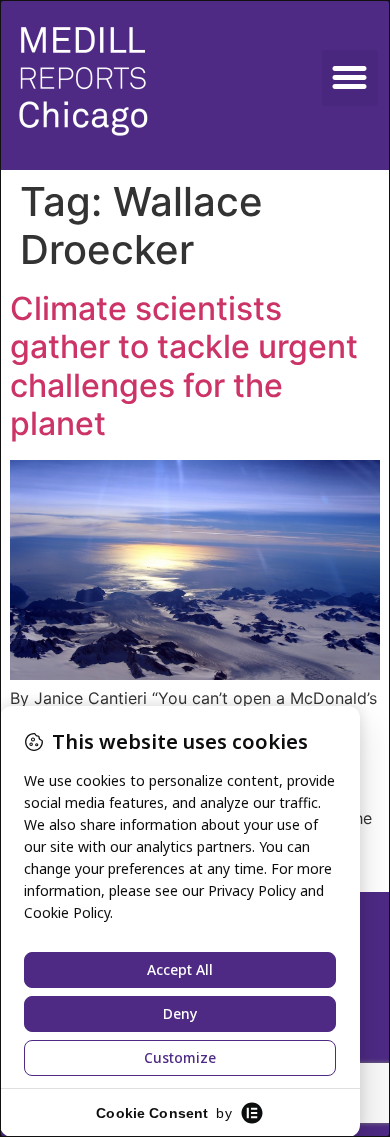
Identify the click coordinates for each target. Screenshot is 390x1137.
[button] (350, 78)
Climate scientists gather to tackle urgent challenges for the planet (184, 366)
